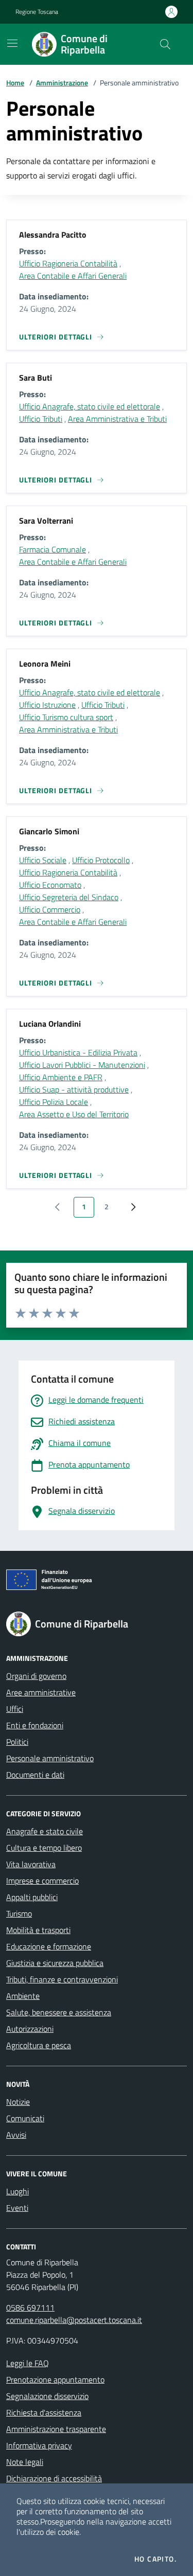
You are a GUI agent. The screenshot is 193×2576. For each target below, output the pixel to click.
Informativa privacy (39, 2445)
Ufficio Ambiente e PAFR (61, 1077)
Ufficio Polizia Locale (54, 1102)
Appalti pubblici (32, 1897)
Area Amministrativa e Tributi (117, 419)
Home (15, 83)
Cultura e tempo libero (44, 1848)
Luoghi (17, 2191)
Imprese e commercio (42, 1881)
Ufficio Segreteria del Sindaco (69, 897)
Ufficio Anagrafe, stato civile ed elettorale (90, 406)
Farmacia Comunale (52, 549)
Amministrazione (62, 83)
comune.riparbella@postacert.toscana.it (74, 2320)
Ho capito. (155, 2559)
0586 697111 (30, 2307)
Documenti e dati (35, 1775)
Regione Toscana (37, 12)
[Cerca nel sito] (165, 44)
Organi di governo (36, 1676)
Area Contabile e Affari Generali (73, 276)
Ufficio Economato (50, 885)
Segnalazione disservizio (47, 2396)
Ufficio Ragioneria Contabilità (68, 263)
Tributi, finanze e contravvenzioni (62, 1979)
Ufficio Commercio (50, 909)
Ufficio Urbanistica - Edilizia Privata (78, 1052)
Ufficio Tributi (41, 419)
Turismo (19, 1913)
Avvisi (16, 2135)
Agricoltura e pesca (39, 2045)
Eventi (17, 2208)
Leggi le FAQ (28, 2363)
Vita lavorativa (31, 1864)
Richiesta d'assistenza (44, 2412)
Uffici (15, 1709)
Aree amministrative (41, 1692)
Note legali (25, 2462)
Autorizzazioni (30, 2029)
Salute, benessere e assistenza (59, 2012)
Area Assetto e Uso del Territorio (74, 1114)
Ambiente (23, 1996)
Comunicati (25, 2118)
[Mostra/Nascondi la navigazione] (12, 43)
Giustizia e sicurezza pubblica (55, 1963)
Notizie (18, 2102)
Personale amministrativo (50, 1758)
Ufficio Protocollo (101, 860)
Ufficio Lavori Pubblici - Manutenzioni (82, 1065)
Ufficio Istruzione (47, 705)
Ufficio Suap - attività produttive (74, 1089)
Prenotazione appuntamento (55, 2380)
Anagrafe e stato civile (45, 1831)
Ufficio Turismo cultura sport (66, 717)
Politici (17, 1742)
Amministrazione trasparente (56, 2429)
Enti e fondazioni (35, 1725)
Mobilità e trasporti (38, 1930)
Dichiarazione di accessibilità (54, 2478)
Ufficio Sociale (43, 860)
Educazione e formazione (49, 1946)
